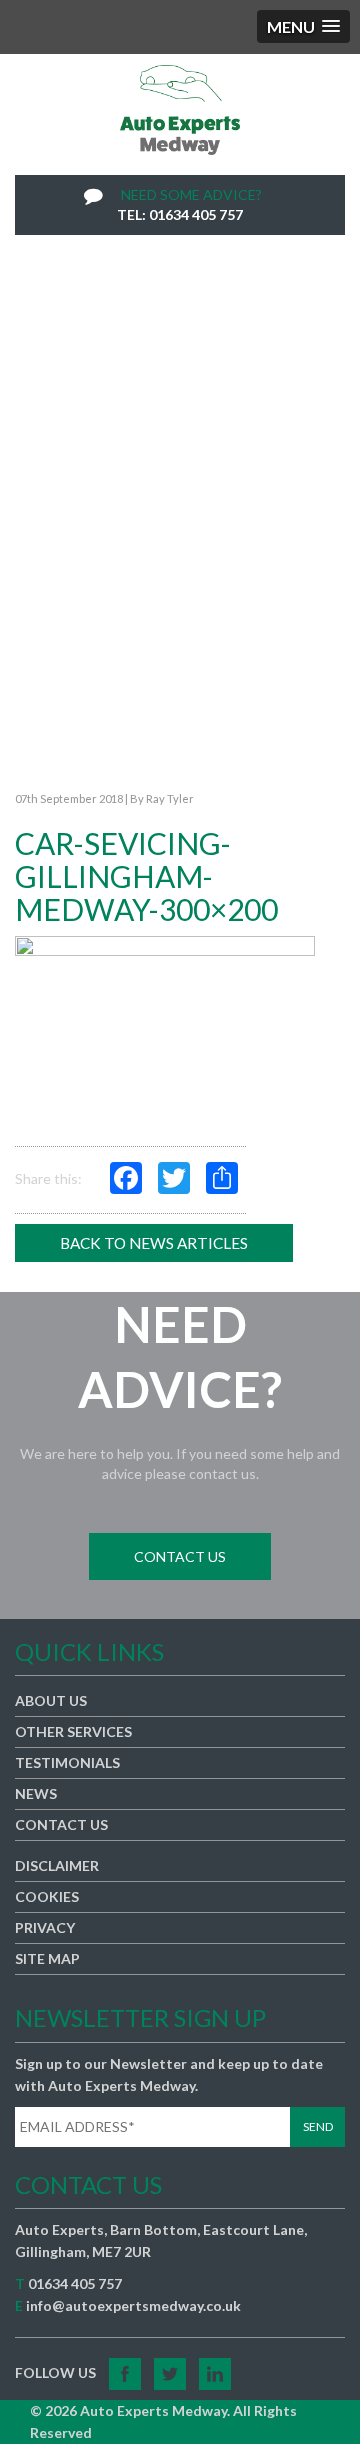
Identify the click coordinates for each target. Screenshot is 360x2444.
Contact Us (61, 1824)
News (36, 1793)
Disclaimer (57, 1865)
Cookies (47, 1896)
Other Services (73, 1731)
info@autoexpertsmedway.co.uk (133, 2305)
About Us (51, 1700)
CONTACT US (180, 1556)
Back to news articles (154, 1243)
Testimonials (67, 1762)
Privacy (45, 1927)
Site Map (47, 1958)
